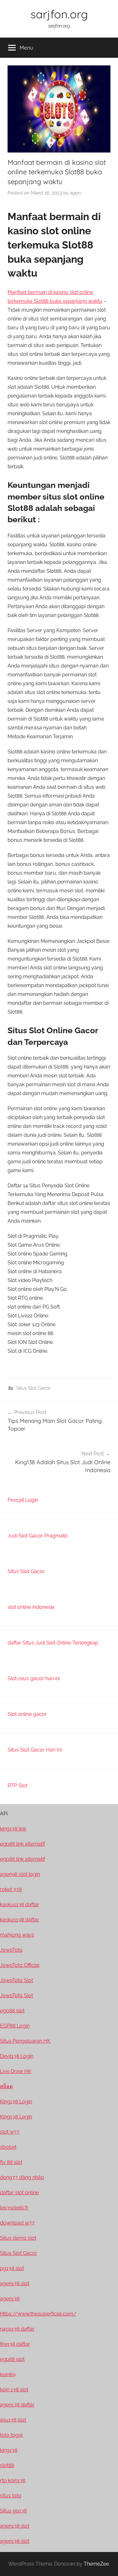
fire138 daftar (15, 2344)
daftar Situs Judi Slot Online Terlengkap (53, 1643)
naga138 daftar (17, 2329)
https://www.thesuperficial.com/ (38, 2314)
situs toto (11, 2496)
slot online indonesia (31, 1607)
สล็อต (6, 2086)
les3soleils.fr (14, 2208)
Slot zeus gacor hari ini (34, 1678)
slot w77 (10, 2132)
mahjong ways (17, 1935)
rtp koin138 (13, 2480)
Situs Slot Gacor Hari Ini (35, 1750)
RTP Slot (17, 1785)
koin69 (8, 2374)
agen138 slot (15, 2283)
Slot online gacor (27, 1714)
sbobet (8, 2147)
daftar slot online (19, 2193)
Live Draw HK (16, 2071)
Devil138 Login (17, 2056)
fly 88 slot (11, 2162)
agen (75, 193)
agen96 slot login (20, 1874)
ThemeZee (96, 2564)
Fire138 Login (23, 1500)
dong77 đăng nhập (22, 2177)
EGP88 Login (15, 2026)
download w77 (17, 2223)
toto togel (11, 2435)
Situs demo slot (18, 2238)
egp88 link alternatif (22, 1844)
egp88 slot (12, 2011)
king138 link (13, 1829)
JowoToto (11, 1950)
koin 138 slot (14, 2390)
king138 (9, 2450)
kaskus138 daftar (20, 1905)
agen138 (10, 2299)
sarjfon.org (59, 14)
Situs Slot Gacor (34, 1388)
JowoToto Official (20, 1965)
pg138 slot (12, 2268)
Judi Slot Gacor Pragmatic (38, 1536)
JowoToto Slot (17, 1980)
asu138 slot (13, 2420)
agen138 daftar (17, 2405)
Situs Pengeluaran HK (25, 2041)
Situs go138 (13, 2511)
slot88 (7, 2465)
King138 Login (16, 2102)
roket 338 (11, 1889)
